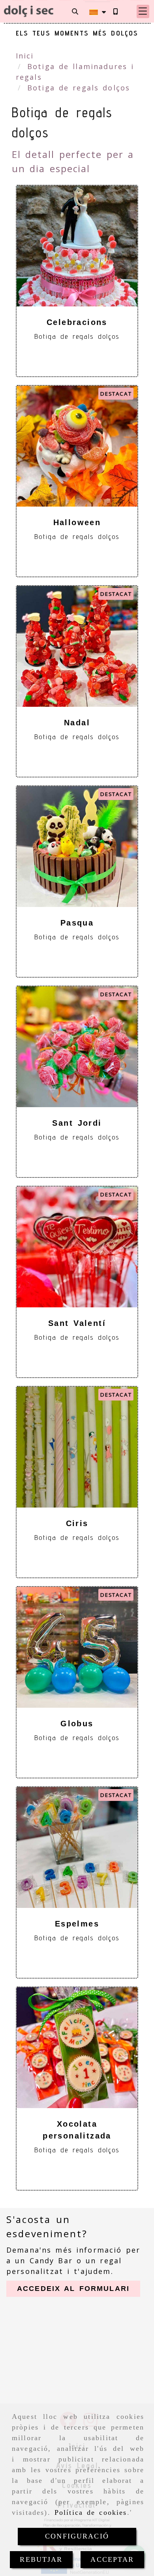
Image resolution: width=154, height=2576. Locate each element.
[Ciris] (77, 1447)
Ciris (77, 1523)
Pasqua (77, 923)
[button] (143, 11)
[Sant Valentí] (77, 1247)
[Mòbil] (115, 11)
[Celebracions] (77, 246)
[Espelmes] (77, 1848)
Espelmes (77, 1924)
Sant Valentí (77, 1323)
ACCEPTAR (112, 2559)
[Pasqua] (77, 847)
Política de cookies (91, 2512)
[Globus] (77, 1647)
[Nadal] (77, 646)
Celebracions (77, 322)
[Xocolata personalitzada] (77, 2048)
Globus (77, 1724)
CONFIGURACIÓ (77, 2536)
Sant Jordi (77, 1123)
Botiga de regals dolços (77, 336)
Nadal (77, 723)
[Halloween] (77, 446)
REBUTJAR (41, 2559)
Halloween (77, 522)
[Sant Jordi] (77, 1047)
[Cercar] (75, 11)
